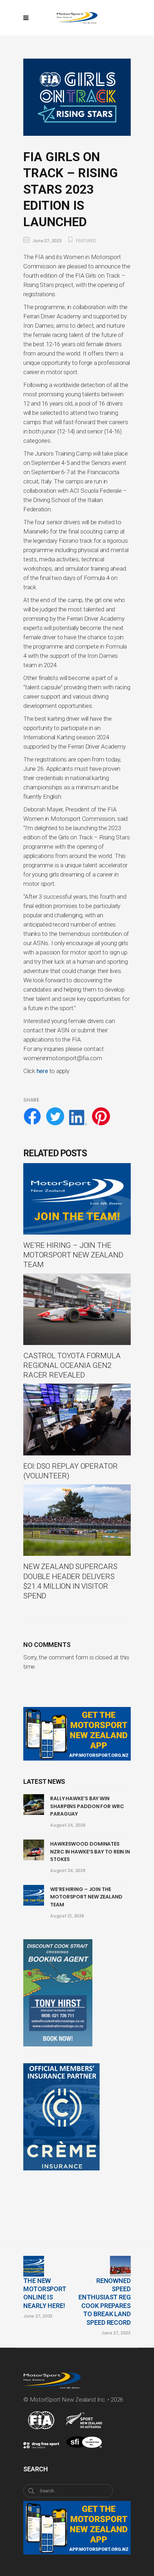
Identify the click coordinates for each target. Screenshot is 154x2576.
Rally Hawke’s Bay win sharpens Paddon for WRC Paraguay (87, 1806)
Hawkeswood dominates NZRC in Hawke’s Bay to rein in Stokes (90, 1852)
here (42, 1071)
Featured (86, 241)
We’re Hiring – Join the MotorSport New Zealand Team (86, 1897)
